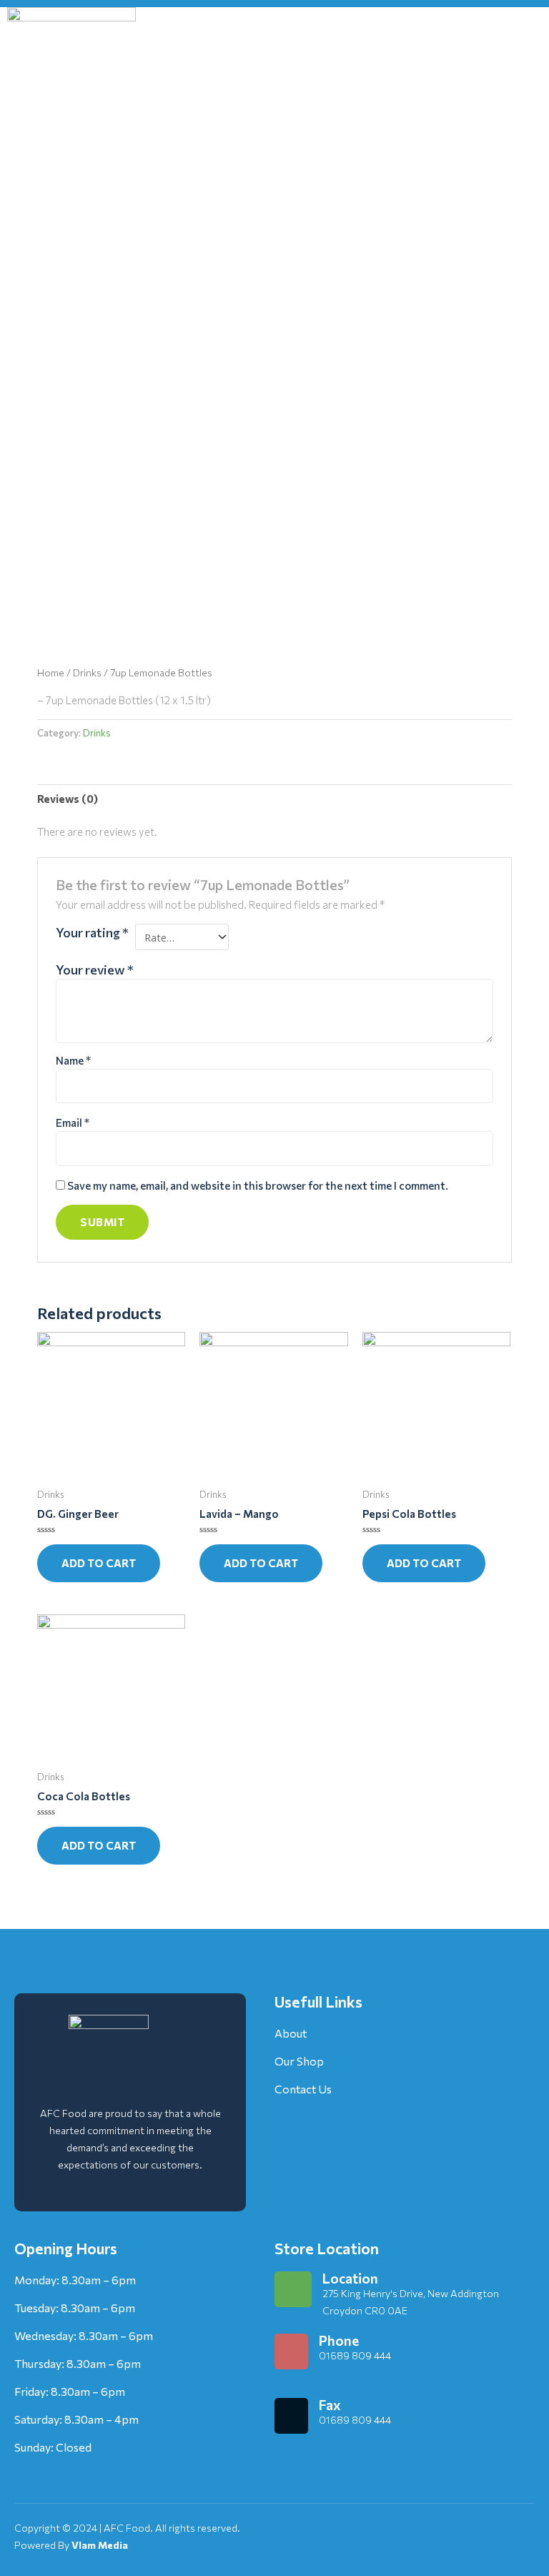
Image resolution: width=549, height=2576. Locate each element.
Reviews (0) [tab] (68, 799)
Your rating (92, 932)
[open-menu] (524, 71)
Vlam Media (100, 2545)
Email (73, 1122)
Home (51, 672)
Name (73, 1060)
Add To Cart (99, 1563)
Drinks (87, 672)
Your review (95, 969)
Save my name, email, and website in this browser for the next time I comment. (258, 1185)
